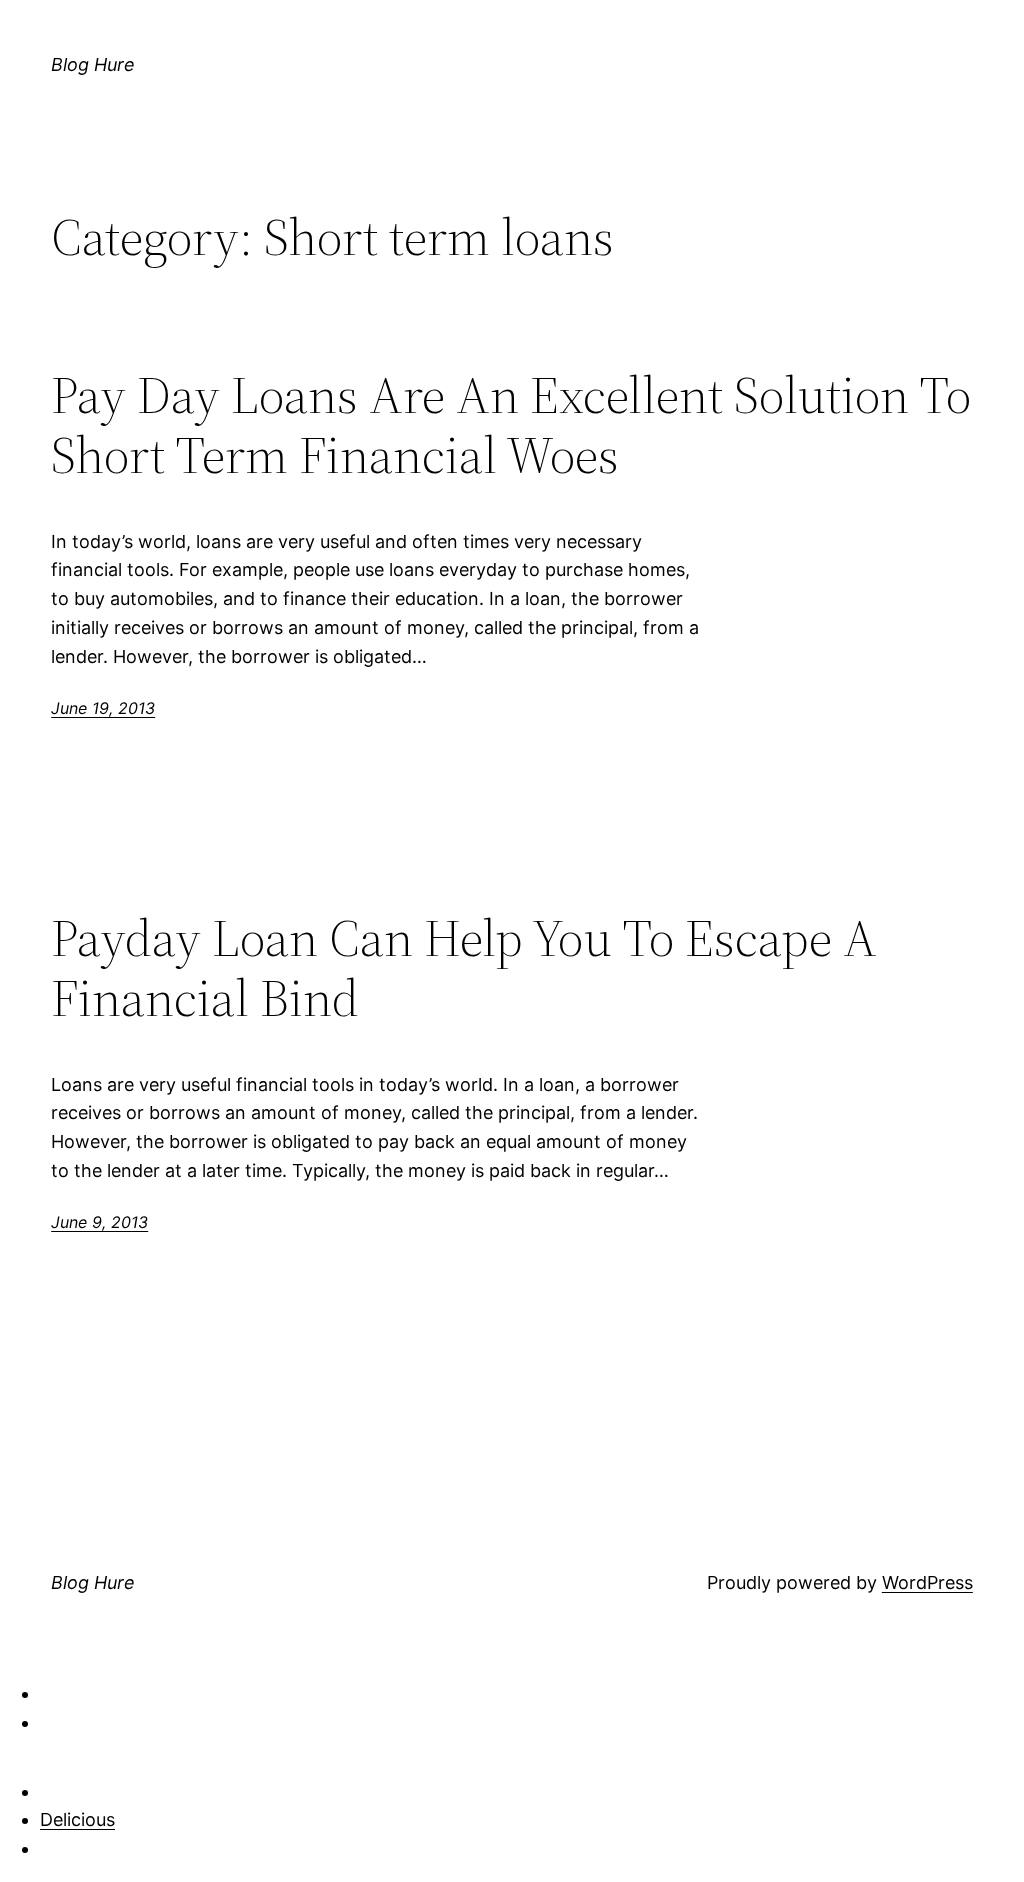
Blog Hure (93, 64)
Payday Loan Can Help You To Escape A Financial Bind (464, 968)
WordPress (927, 1582)
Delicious (77, 1819)
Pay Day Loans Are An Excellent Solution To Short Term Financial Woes (511, 425)
